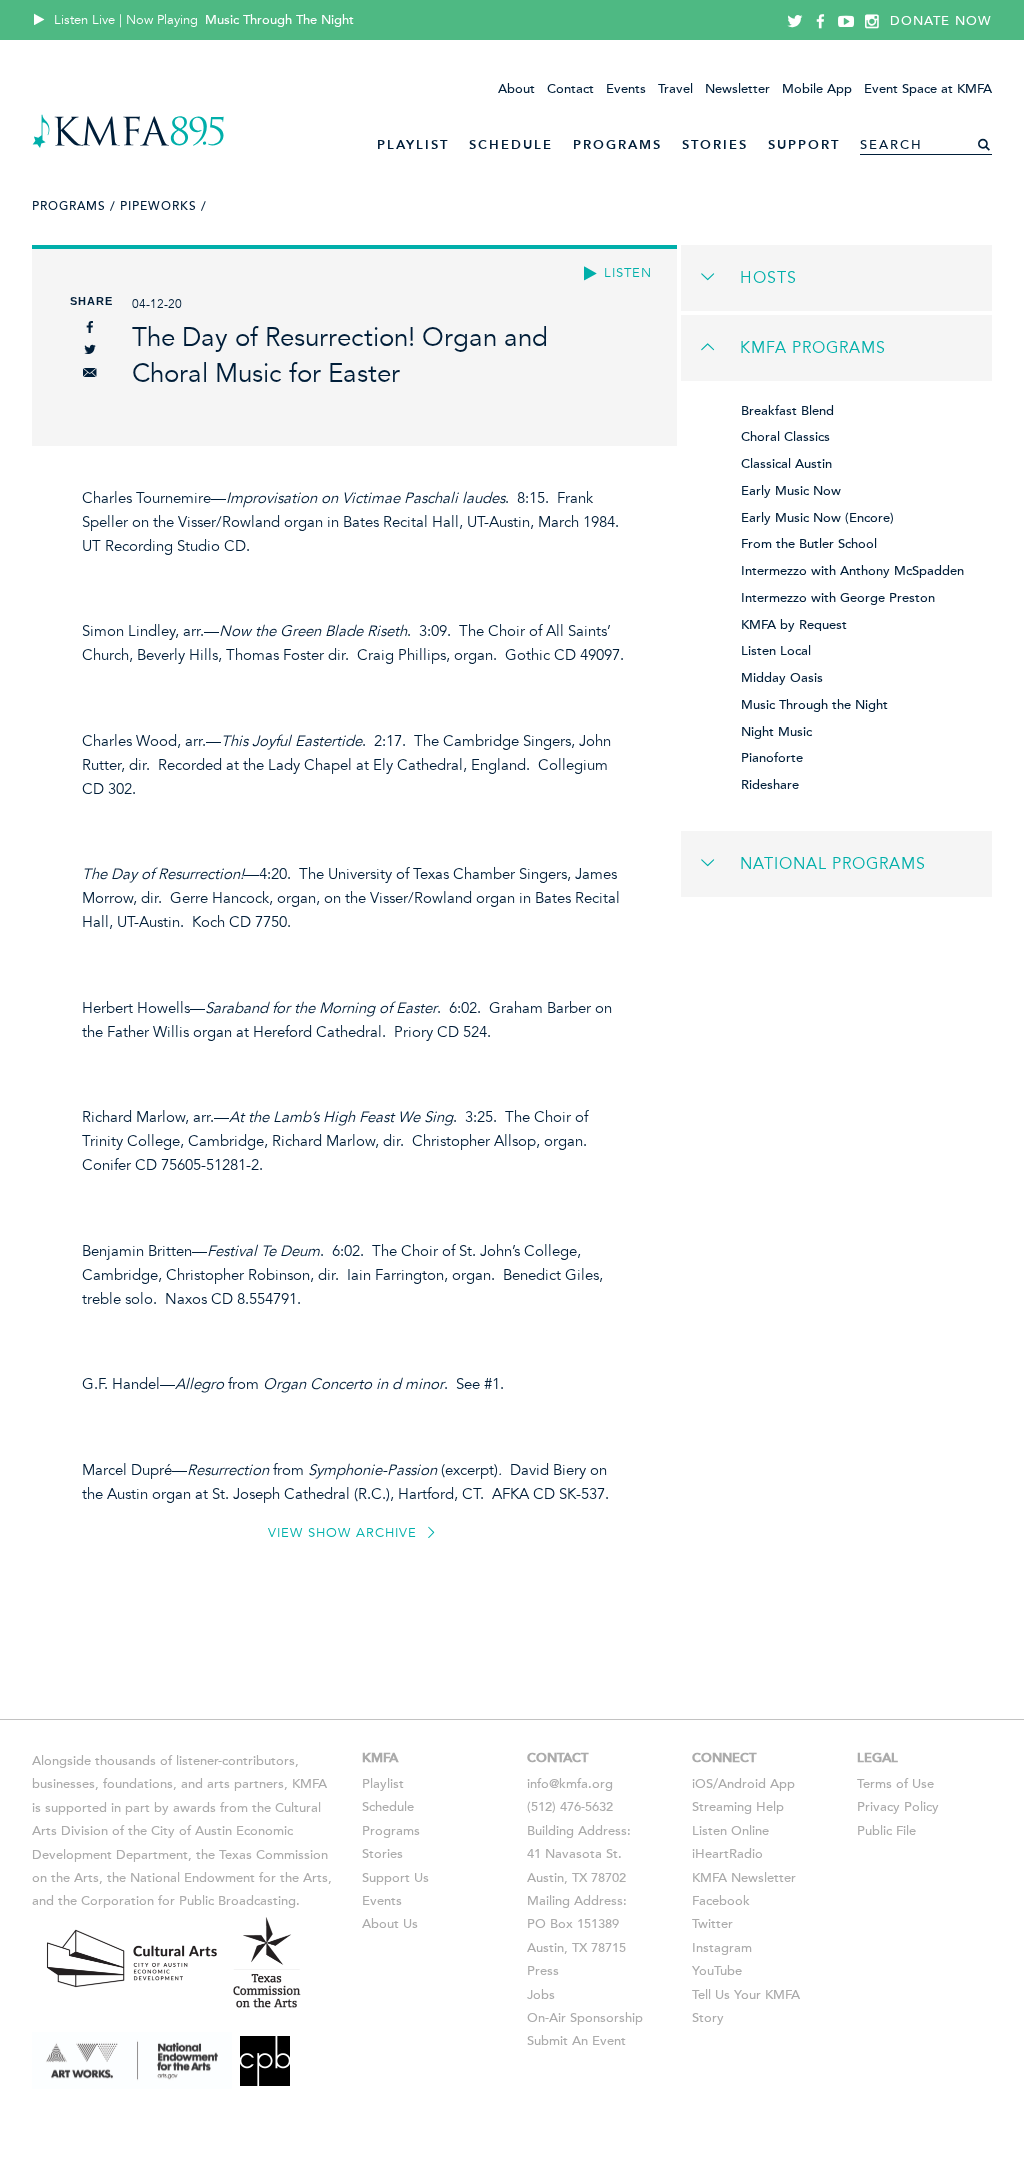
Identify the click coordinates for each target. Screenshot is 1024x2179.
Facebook (721, 1901)
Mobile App (817, 89)
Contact (570, 89)
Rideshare (770, 785)
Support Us (395, 1878)
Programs (617, 144)
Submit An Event (576, 2041)
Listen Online (730, 1831)
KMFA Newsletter (744, 1878)
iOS (702, 1784)
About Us (390, 1924)
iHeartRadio (727, 1854)
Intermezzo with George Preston (838, 598)
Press (543, 1971)
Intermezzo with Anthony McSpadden (852, 571)
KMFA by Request (794, 625)
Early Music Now (791, 491)
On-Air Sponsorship (585, 2018)
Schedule (511, 144)
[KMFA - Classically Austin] (128, 144)
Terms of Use (895, 1784)
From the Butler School (809, 544)
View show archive (345, 1533)
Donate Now (941, 21)
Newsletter (737, 89)
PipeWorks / (163, 206)
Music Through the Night (814, 705)
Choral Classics (785, 437)
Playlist (413, 144)
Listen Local (776, 651)
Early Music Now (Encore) (817, 518)
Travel (675, 89)
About (516, 89)
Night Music (776, 732)
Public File (886, 1831)
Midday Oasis (782, 678)
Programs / (74, 206)
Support (804, 144)
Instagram (722, 1948)
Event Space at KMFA (928, 89)
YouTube (717, 1971)
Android (742, 1784)
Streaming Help (738, 1807)
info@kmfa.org (570, 1784)
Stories (715, 144)
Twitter (712, 1924)
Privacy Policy (898, 1807)
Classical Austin (786, 464)
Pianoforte (772, 758)
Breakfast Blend (787, 411)
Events (626, 89)
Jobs (541, 1995)
